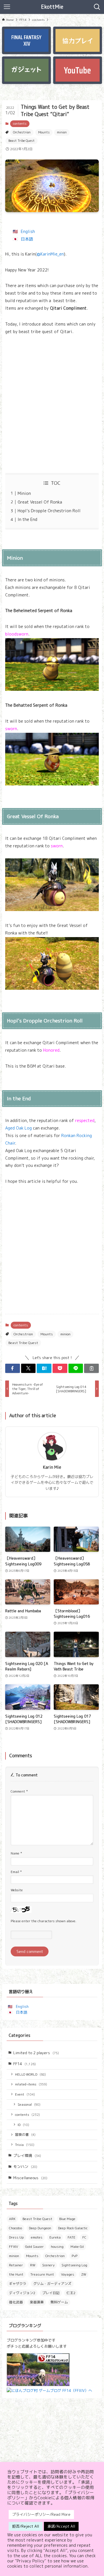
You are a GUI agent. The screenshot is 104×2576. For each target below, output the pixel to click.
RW (33, 2265)
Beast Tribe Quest (22, 141)
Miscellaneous (30, 2178)
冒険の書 (25, 2135)
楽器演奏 (37, 2302)
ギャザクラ (18, 2284)
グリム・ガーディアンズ (52, 2284)
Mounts (44, 132)
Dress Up (16, 2237)
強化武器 (16, 2302)
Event (25, 2094)
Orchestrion (22, 132)
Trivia (25, 2145)
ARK (12, 2219)
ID (23, 2125)
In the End (27, 519)
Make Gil (77, 2247)
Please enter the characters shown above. (43, 1921)
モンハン (25, 2166)
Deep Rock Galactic (73, 2228)
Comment (19, 1791)
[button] (13, 1368)
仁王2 (71, 2293)
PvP (75, 2256)
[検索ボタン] (97, 7)
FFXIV (14, 2247)
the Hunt (16, 2274)
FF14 (25, 2064)
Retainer (16, 2265)
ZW (84, 2274)
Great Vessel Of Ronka (40, 502)
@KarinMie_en (50, 254)
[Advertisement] (52, 404)
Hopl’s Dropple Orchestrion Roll (49, 511)
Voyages (68, 2274)
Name (16, 1853)
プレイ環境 (27, 2155)
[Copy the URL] (91, 1368)
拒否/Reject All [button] (26, 2526)
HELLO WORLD (30, 2074)
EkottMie (52, 7)
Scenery (48, 2265)
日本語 (27, 239)
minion (62, 132)
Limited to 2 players (36, 2053)
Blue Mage (67, 2219)
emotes (37, 2237)
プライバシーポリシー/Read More (41, 2514)
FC (84, 2237)
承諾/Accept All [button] (61, 2526)
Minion (24, 493)
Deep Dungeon (40, 2228)
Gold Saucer (35, 2247)
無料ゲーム (59, 2302)
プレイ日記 (51, 2293)
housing (57, 2247)
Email (16, 1872)
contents (20, 124)
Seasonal (29, 2104)
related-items (31, 2084)
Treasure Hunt (42, 2274)
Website (17, 1890)
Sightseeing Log (74, 2265)
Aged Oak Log (18, 1128)
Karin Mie (52, 1467)
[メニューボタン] (7, 7)
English (28, 232)
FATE (71, 2237)
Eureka (55, 2237)
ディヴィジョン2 (22, 2293)
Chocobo (15, 2228)
